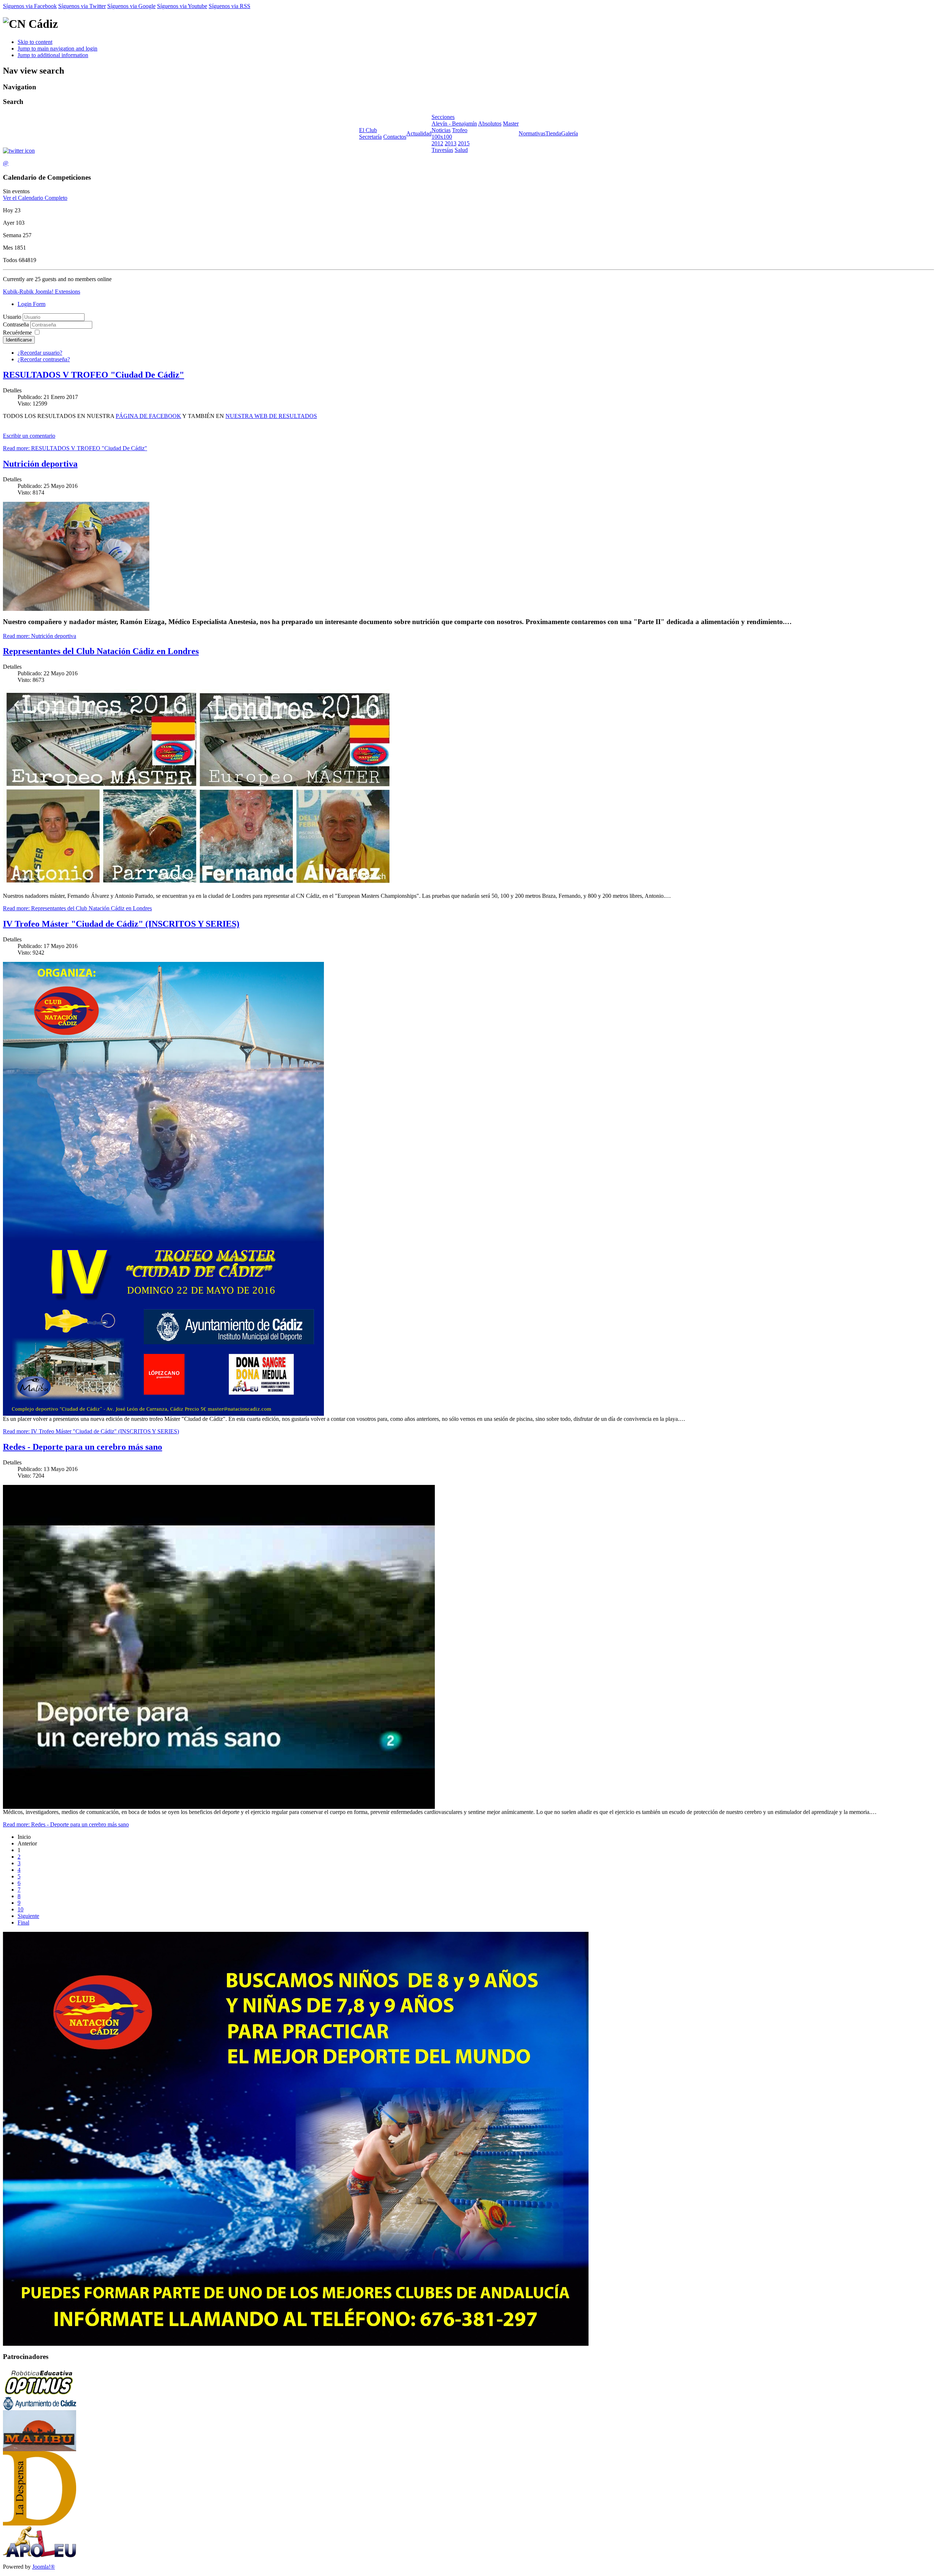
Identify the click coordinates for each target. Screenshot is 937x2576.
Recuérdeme (17, 333)
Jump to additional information (53, 55)
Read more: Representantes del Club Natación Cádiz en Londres (77, 908)
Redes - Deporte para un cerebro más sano (83, 1447)
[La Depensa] (40, 2523)
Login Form (31, 304)
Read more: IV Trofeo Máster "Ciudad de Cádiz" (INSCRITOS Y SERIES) (91, 1431)
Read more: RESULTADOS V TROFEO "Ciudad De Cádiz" (75, 448)
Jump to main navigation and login (57, 48)
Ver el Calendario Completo (35, 198)
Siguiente (28, 1916)
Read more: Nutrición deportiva (40, 636)
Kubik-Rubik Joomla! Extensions (42, 292)
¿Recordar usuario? (40, 353)
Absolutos (490, 124)
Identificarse (19, 340)
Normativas (532, 133)
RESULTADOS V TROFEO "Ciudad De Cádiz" (94, 375)
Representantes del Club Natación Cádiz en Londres (101, 651)
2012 (437, 143)
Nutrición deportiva (40, 464)
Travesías (442, 150)
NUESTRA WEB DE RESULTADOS (271, 416)
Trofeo (460, 130)
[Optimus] (40, 2395)
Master (511, 124)
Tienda (553, 133)
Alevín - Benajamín (454, 124)
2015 (464, 143)
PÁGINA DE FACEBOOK (148, 416)
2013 (451, 143)
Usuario (12, 317)
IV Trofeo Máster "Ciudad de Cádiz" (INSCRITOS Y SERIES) (121, 924)
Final (23, 1922)
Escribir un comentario (29, 436)
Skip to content (35, 42)
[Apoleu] (40, 2556)
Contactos (395, 137)
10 (20, 1909)
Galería (570, 133)
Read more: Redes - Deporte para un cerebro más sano (66, 1824)
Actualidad (419, 133)
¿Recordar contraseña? (44, 359)
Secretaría (370, 137)
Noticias (441, 130)
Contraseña (17, 324)
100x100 (442, 137)
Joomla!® (44, 2567)
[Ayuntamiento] (40, 2408)
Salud (461, 150)
